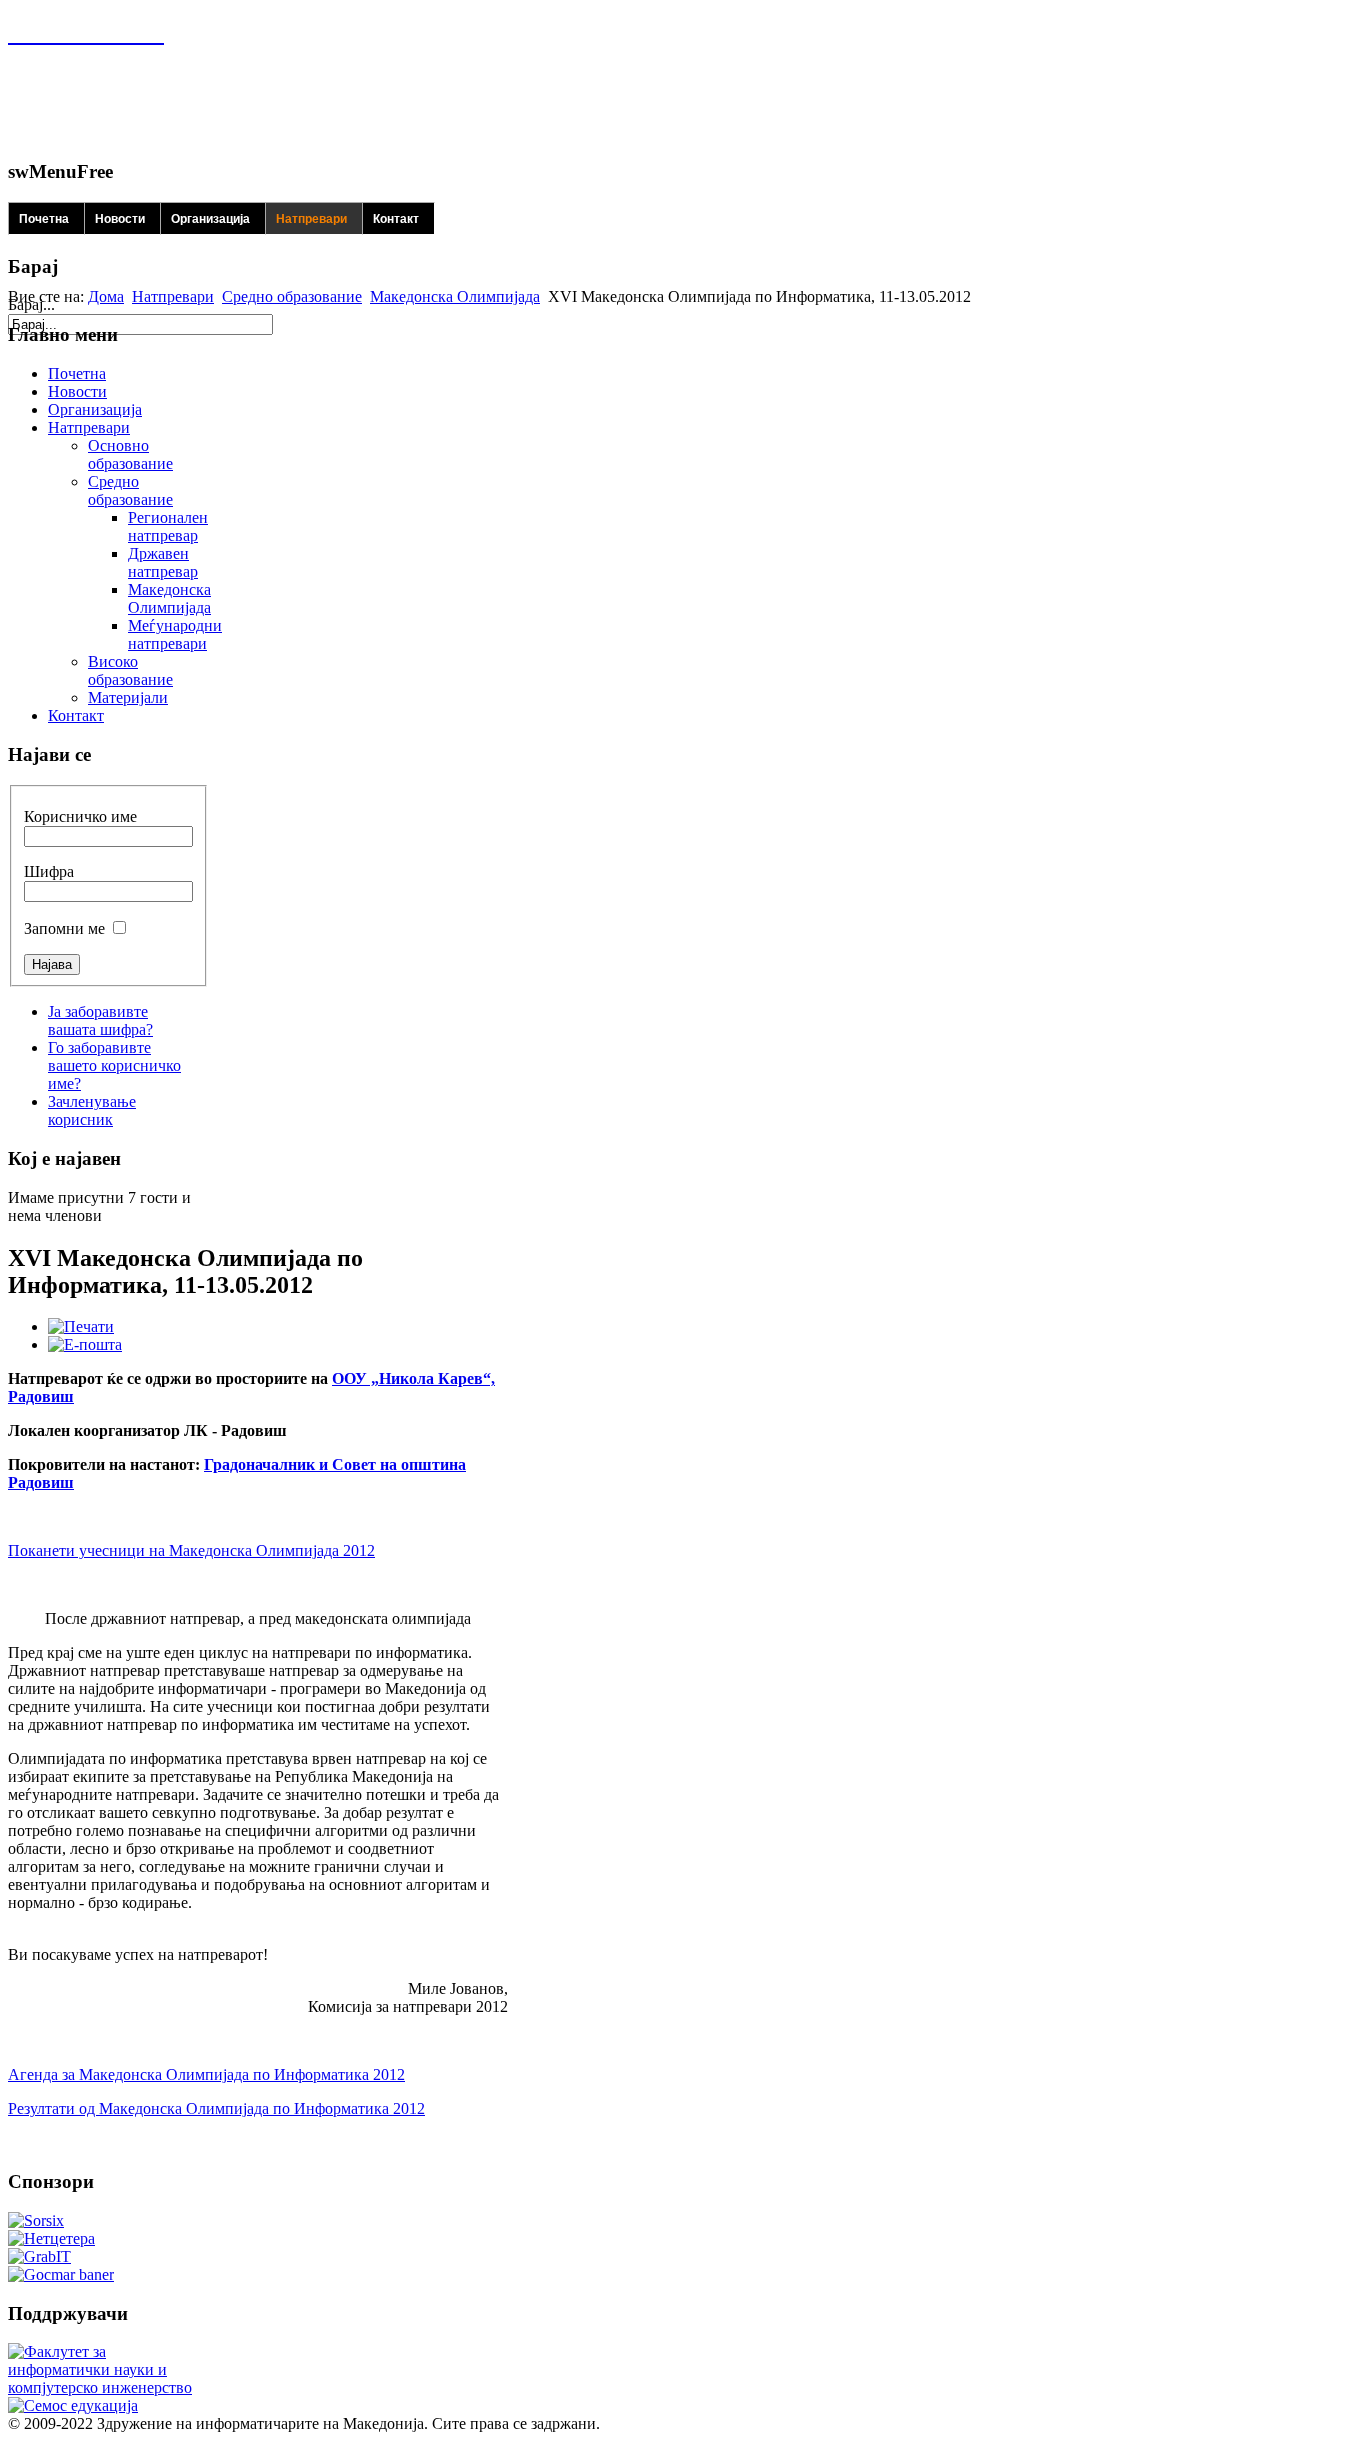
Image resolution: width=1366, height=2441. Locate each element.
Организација (210, 219)
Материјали (128, 697)
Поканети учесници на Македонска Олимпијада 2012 (191, 1550)
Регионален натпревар (168, 526)
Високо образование (130, 670)
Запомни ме (64, 928)
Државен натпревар (163, 562)
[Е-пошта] (85, 1344)
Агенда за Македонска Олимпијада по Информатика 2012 (206, 2074)
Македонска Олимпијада (455, 296)
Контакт (396, 219)
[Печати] (81, 1326)
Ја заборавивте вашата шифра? (100, 1020)
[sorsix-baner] (36, 2220)
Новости (120, 219)
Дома (106, 296)
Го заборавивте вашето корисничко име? (114, 1065)
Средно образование (292, 296)
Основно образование (130, 454)
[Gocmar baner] (61, 2274)
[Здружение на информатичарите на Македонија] (86, 33)
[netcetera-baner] (51, 2238)
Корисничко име (80, 816)
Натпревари (311, 219)
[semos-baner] (73, 2405)
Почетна (44, 219)
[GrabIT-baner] (39, 2256)
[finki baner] (103, 2387)
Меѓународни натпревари (175, 634)
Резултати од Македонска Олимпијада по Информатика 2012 (216, 2108)
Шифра (49, 871)
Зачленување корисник (92, 1110)
